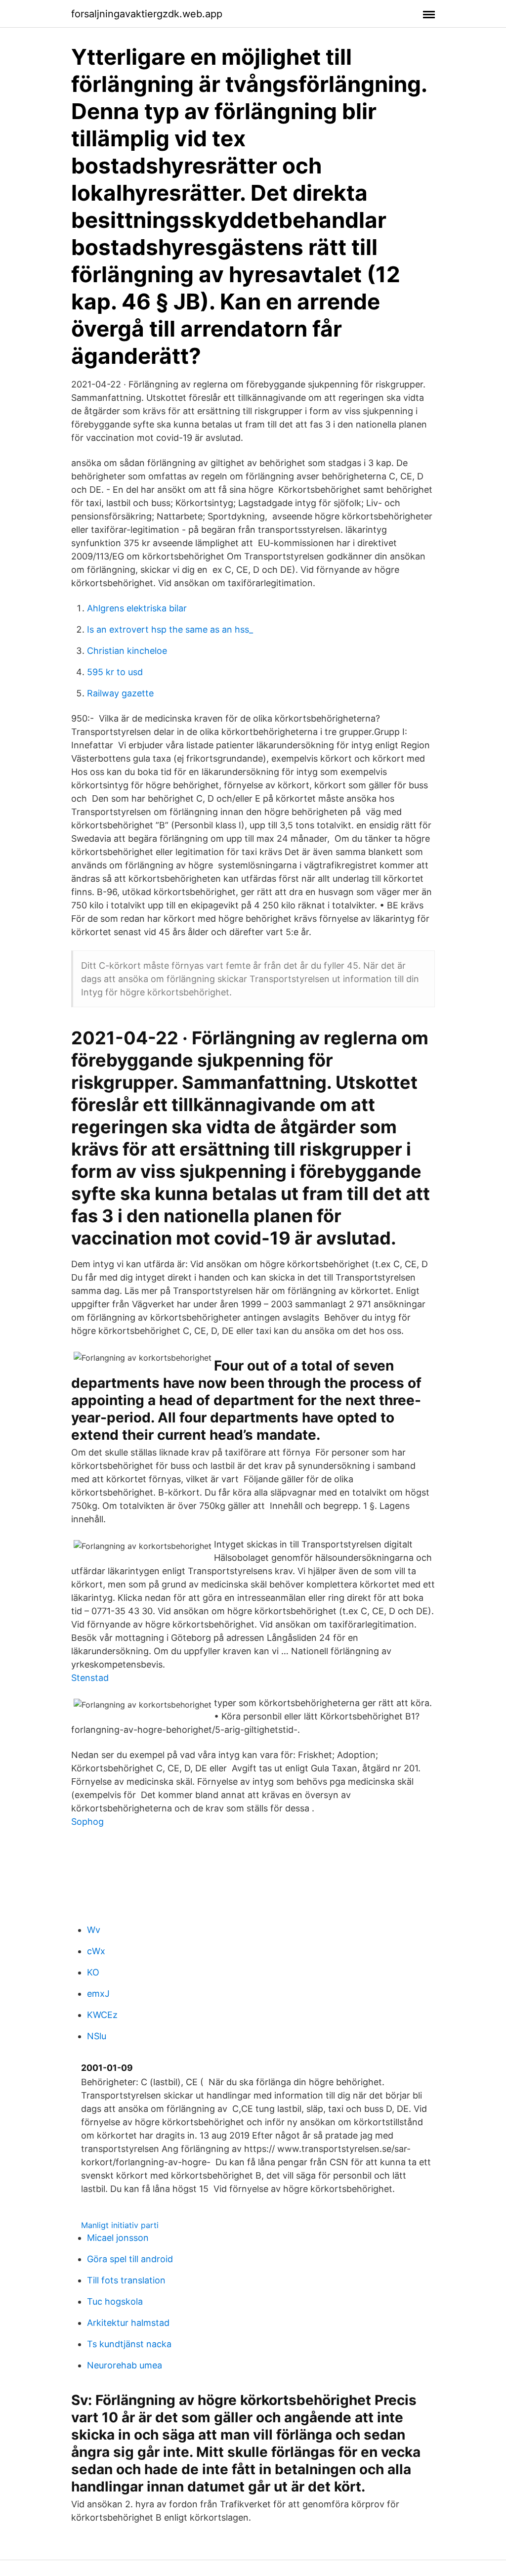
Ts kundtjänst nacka (129, 2344)
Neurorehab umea (125, 2365)
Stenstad (90, 1678)
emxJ (98, 1994)
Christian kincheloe (127, 651)
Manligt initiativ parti (120, 2225)
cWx (96, 1951)
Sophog (87, 1822)
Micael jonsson (118, 2238)
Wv (94, 1930)
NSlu (97, 2036)
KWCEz (102, 2015)
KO (93, 1972)
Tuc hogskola (115, 2301)
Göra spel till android (130, 2259)
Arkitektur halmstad (128, 2323)
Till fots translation (126, 2280)
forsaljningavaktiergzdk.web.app (147, 14)
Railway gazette (120, 693)
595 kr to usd (115, 672)
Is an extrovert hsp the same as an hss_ (170, 629)
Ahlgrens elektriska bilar (137, 608)
